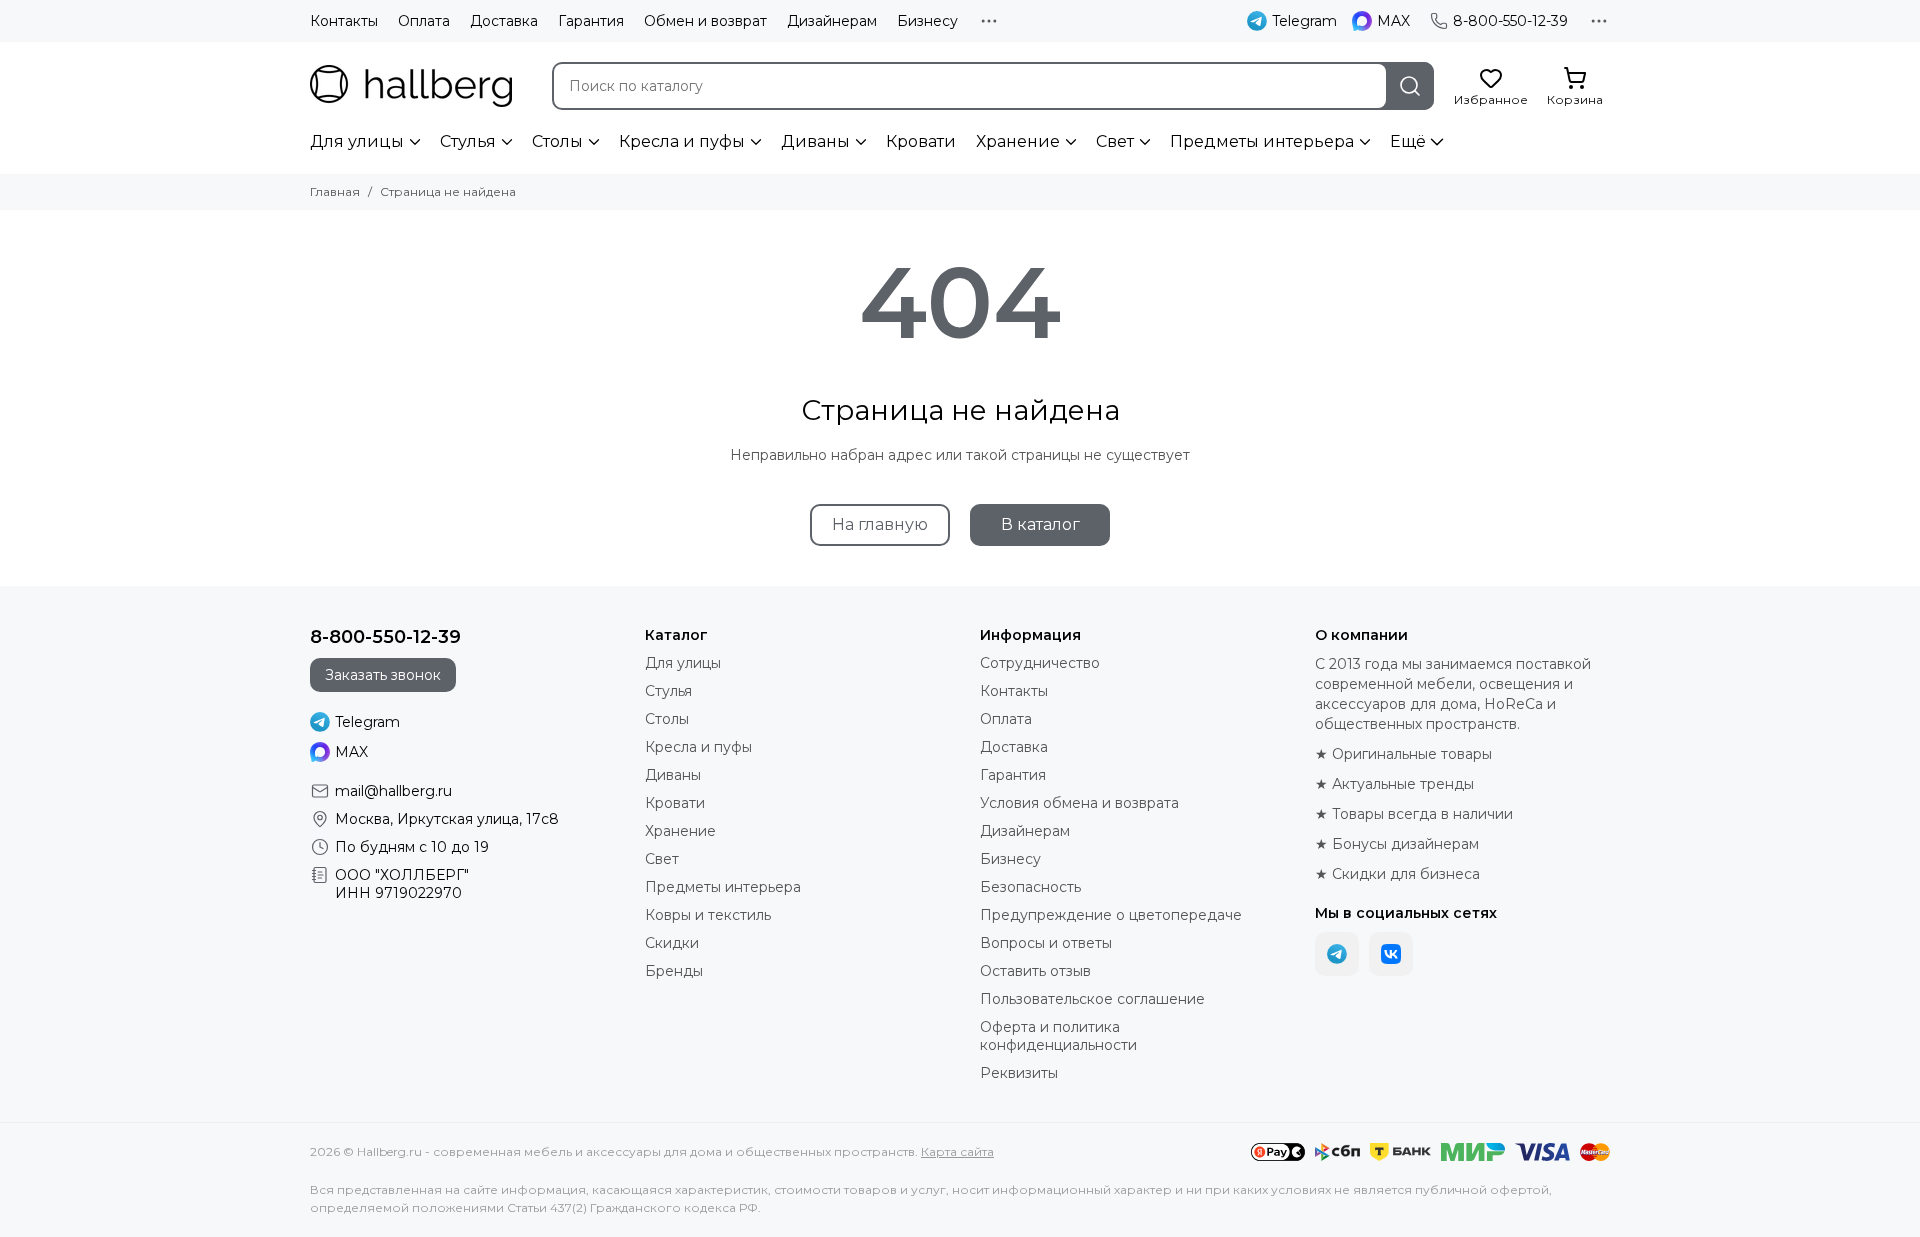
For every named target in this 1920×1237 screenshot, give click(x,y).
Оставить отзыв (1035, 971)
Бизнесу (927, 21)
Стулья (468, 141)
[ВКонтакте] (1391, 954)
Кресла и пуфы (682, 141)
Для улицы (357, 141)
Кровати (921, 141)
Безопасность (1030, 887)
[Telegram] (1337, 954)
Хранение (1018, 141)
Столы (557, 141)
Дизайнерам (832, 21)
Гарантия (591, 21)
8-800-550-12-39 (1510, 21)
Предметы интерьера (1262, 141)
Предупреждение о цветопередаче (1111, 915)
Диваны (815, 141)
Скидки (672, 943)
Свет (1115, 141)
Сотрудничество (1040, 663)
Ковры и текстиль (708, 915)
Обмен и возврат (705, 21)
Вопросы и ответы (1046, 943)
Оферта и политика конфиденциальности (1058, 1036)
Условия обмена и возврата (1079, 803)
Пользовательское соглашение (1092, 999)
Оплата (424, 21)
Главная (335, 191)
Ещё (1408, 141)
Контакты (344, 21)
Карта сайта (957, 1151)
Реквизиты (1019, 1073)
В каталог (1040, 524)
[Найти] (1410, 86)
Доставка (504, 21)
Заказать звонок (383, 675)
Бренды (674, 971)
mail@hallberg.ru (393, 791)
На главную (880, 524)
